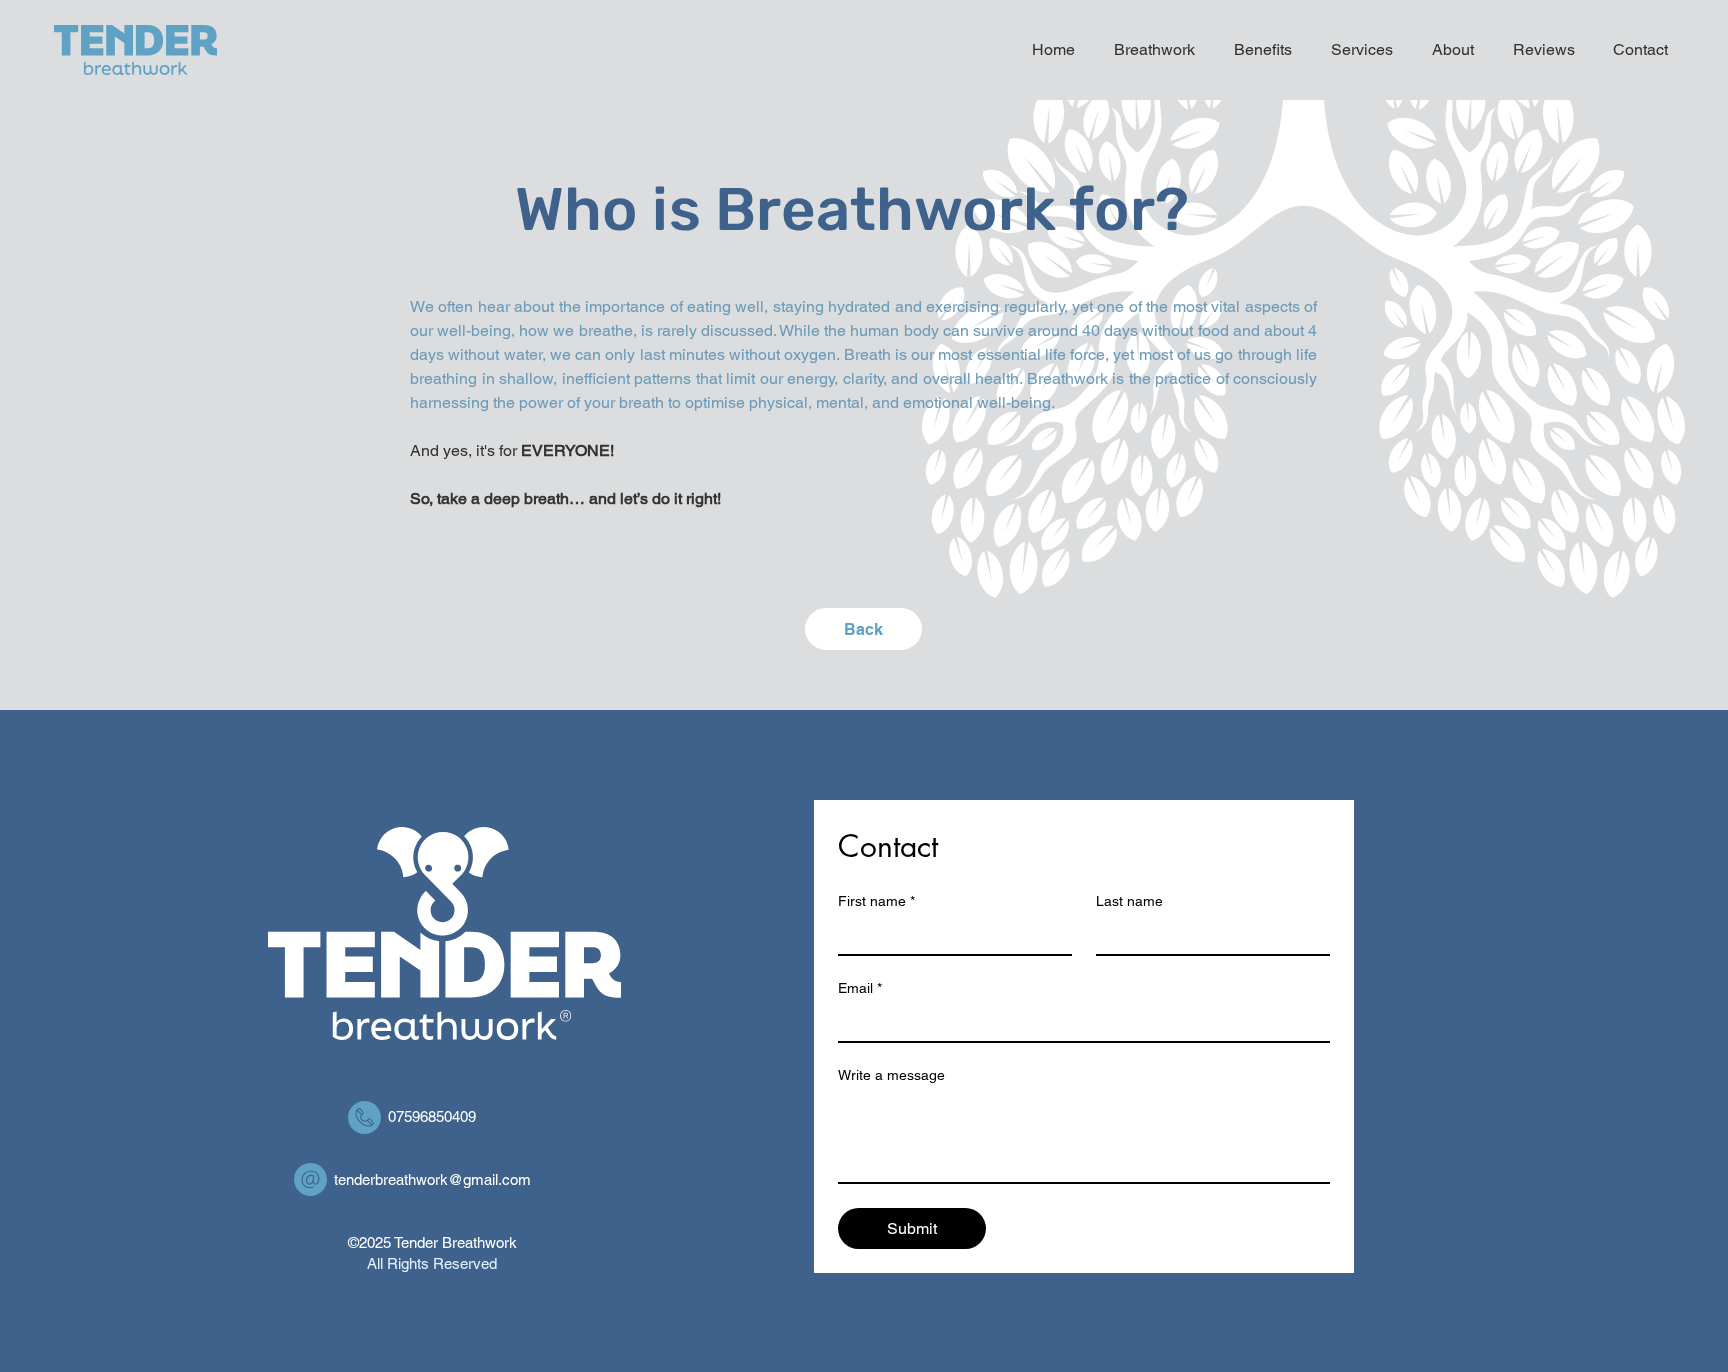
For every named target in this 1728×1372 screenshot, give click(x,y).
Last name (1129, 901)
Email (860, 988)
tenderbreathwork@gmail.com (432, 1179)
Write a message (891, 1075)
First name (876, 901)
